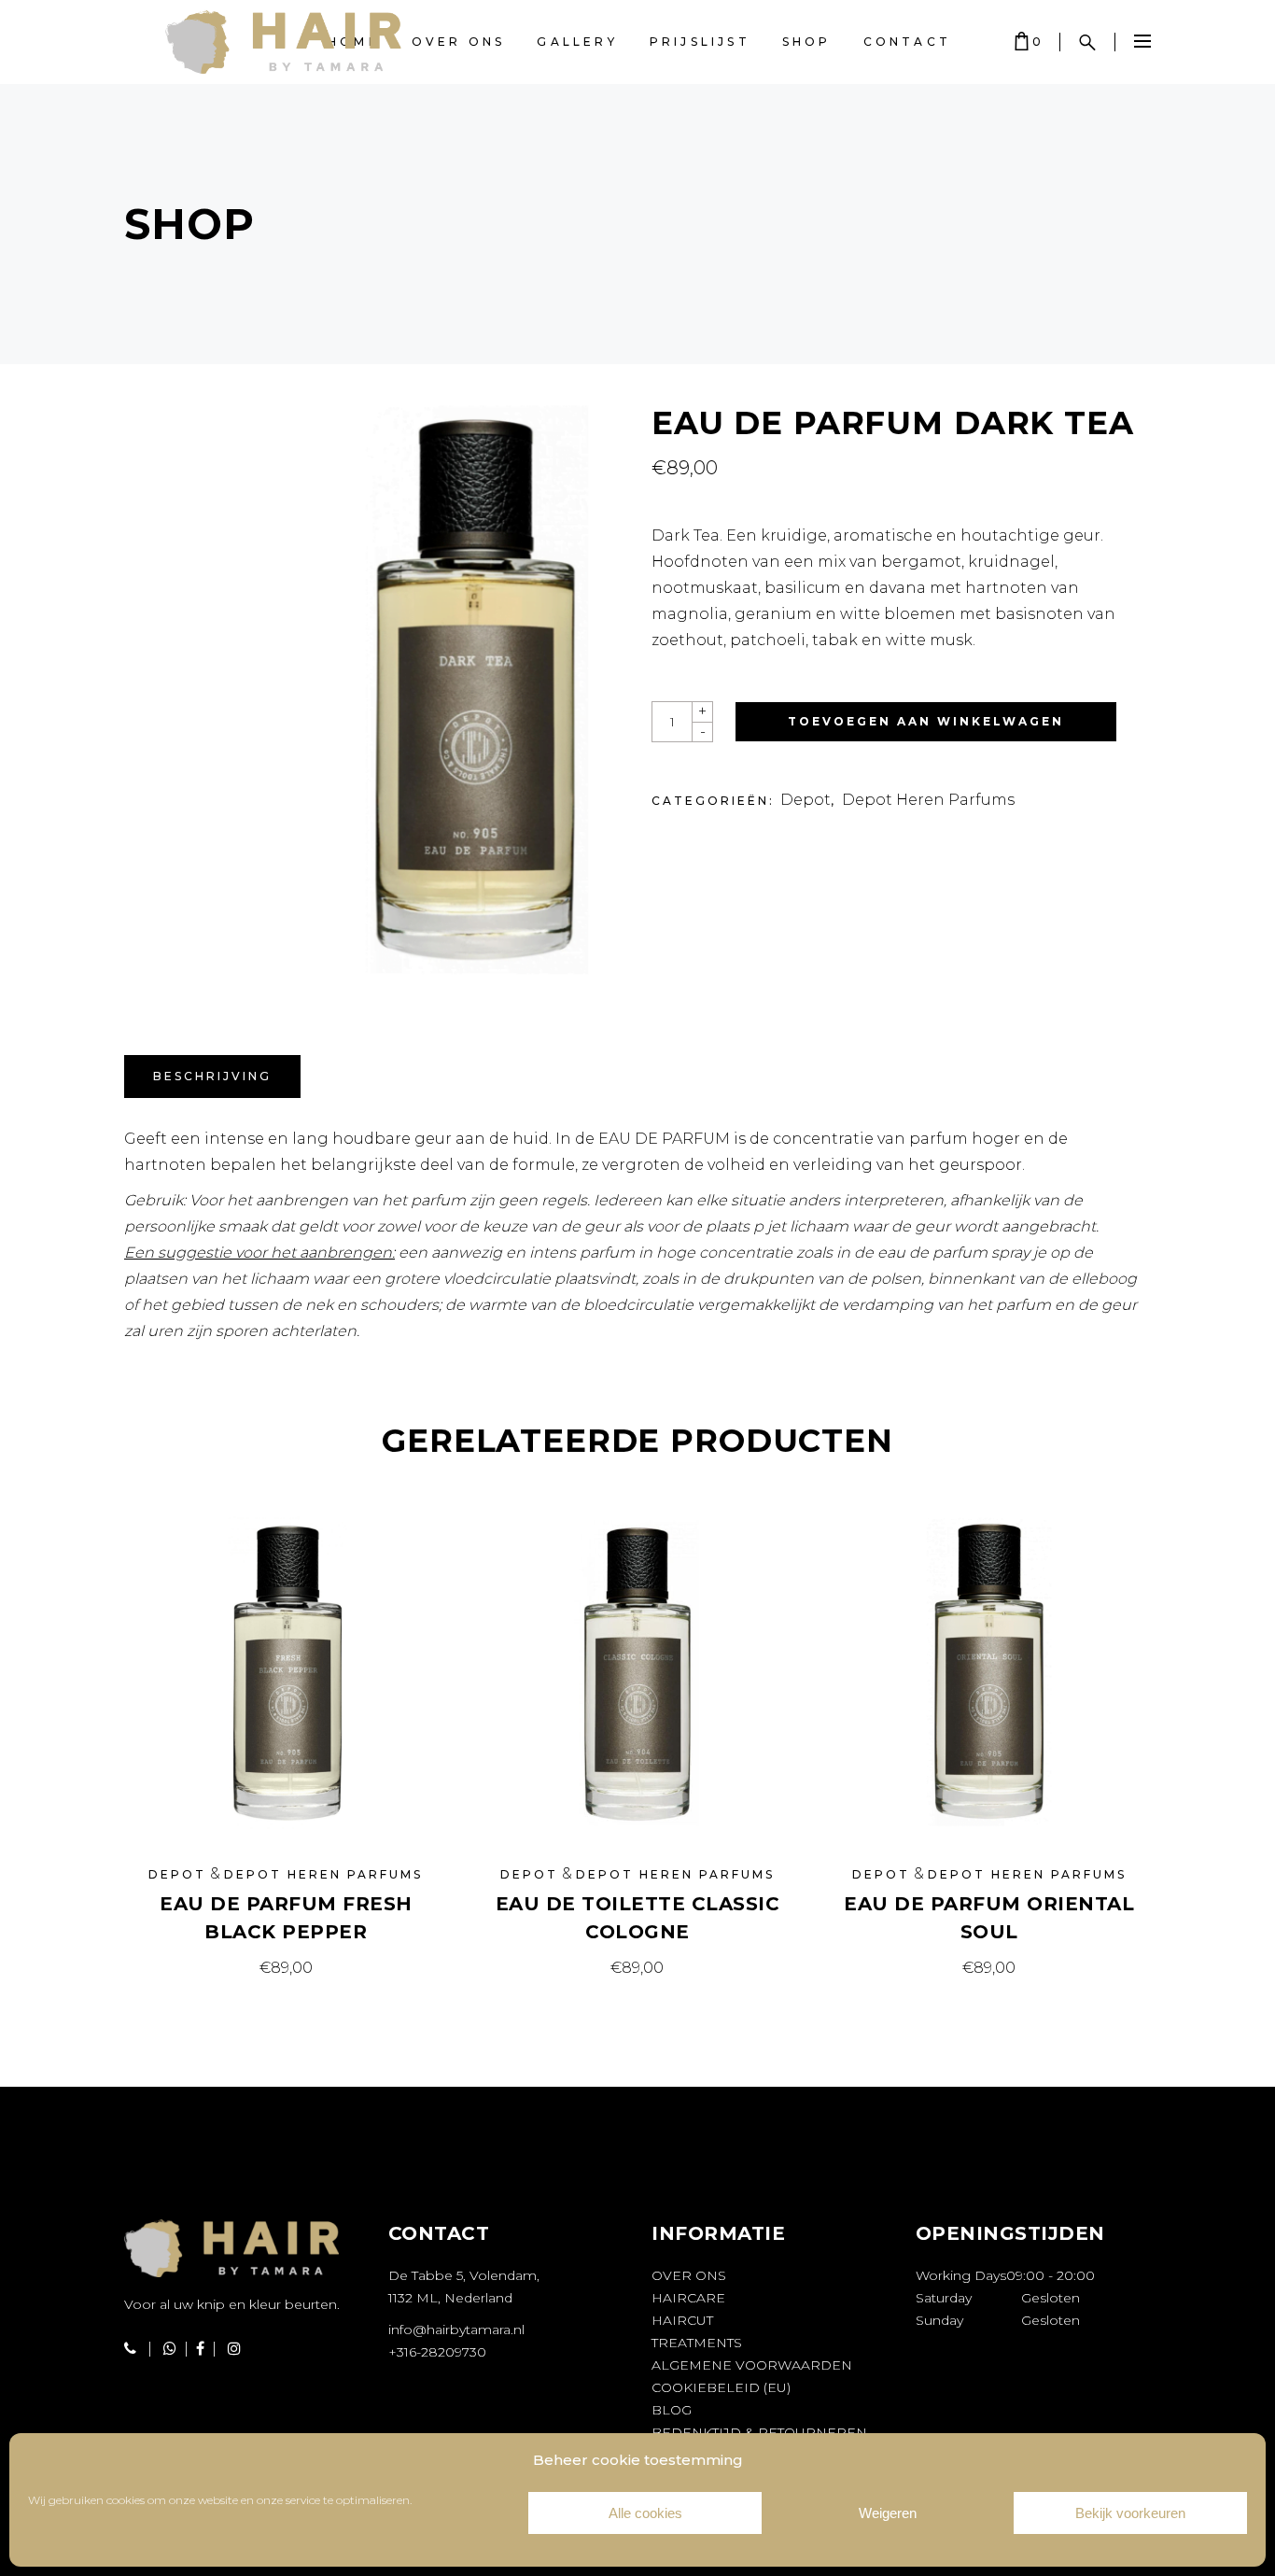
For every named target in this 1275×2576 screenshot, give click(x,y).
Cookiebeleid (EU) (721, 2387)
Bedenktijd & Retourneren (759, 2432)
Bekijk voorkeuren (1130, 2513)
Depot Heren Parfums (928, 800)
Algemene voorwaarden (752, 2365)
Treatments (697, 2343)
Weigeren (888, 2513)
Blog (672, 2410)
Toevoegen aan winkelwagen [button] (286, 1968)
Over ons (689, 2275)
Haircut (682, 2320)
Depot (806, 800)
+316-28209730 (437, 2352)
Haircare (688, 2298)
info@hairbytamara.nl (456, 2330)
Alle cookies (645, 2513)
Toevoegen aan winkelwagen (926, 721)
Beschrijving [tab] (212, 1076)
